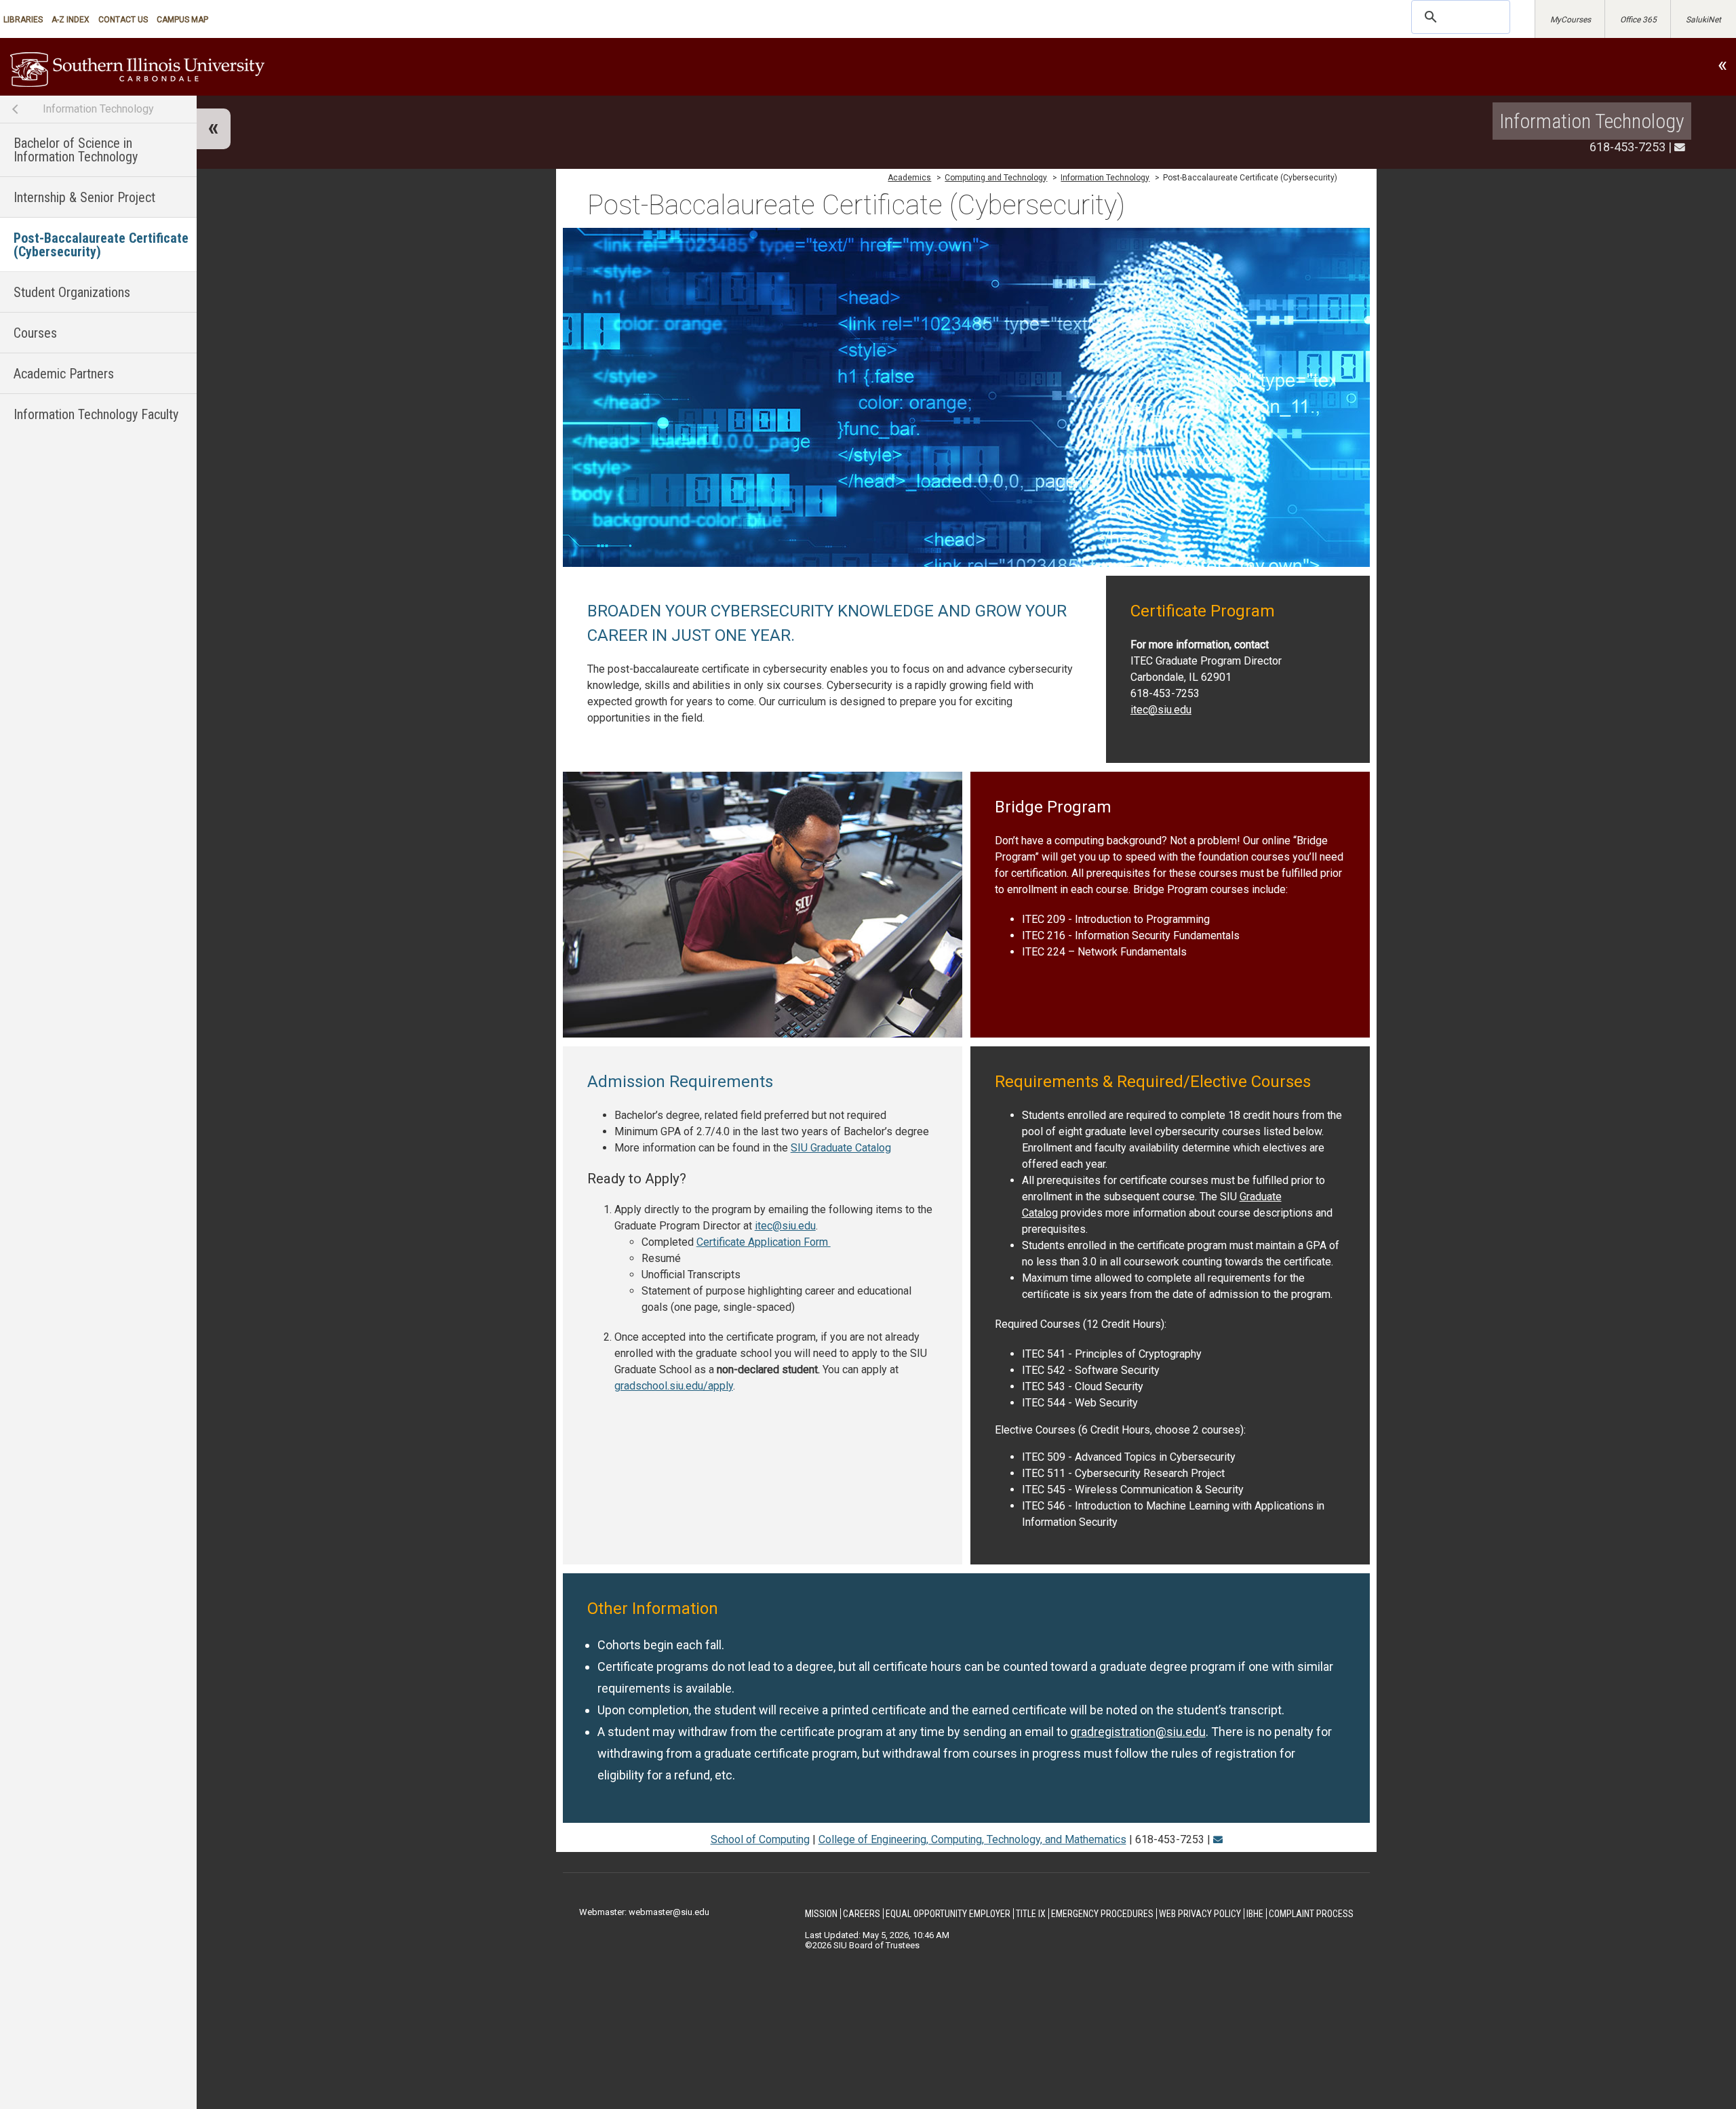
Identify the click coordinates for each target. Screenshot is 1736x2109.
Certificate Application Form (764, 1242)
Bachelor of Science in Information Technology (76, 150)
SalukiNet (1703, 20)
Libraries (23, 20)
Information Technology (98, 109)
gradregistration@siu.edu (1138, 1732)
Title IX (1031, 1914)
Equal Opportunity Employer (948, 1914)
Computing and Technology (996, 178)
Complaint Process (1311, 1914)
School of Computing (760, 1839)
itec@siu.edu (1161, 710)
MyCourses (1571, 20)
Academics (909, 178)
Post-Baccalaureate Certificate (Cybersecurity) (101, 245)
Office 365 (1638, 20)
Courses (35, 333)
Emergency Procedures (1102, 1914)
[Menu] (214, 129)
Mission (821, 1914)
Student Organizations (72, 292)
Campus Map (182, 20)
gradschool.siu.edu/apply (674, 1386)
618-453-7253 (1627, 147)
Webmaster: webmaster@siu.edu (644, 1912)
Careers (862, 1914)
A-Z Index (71, 20)
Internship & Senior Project (84, 197)
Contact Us (123, 20)
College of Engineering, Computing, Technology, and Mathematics (972, 1839)
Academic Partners (64, 374)
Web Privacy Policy (1200, 1914)
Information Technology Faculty (96, 414)
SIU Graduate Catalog (841, 1148)
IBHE (1255, 1914)
